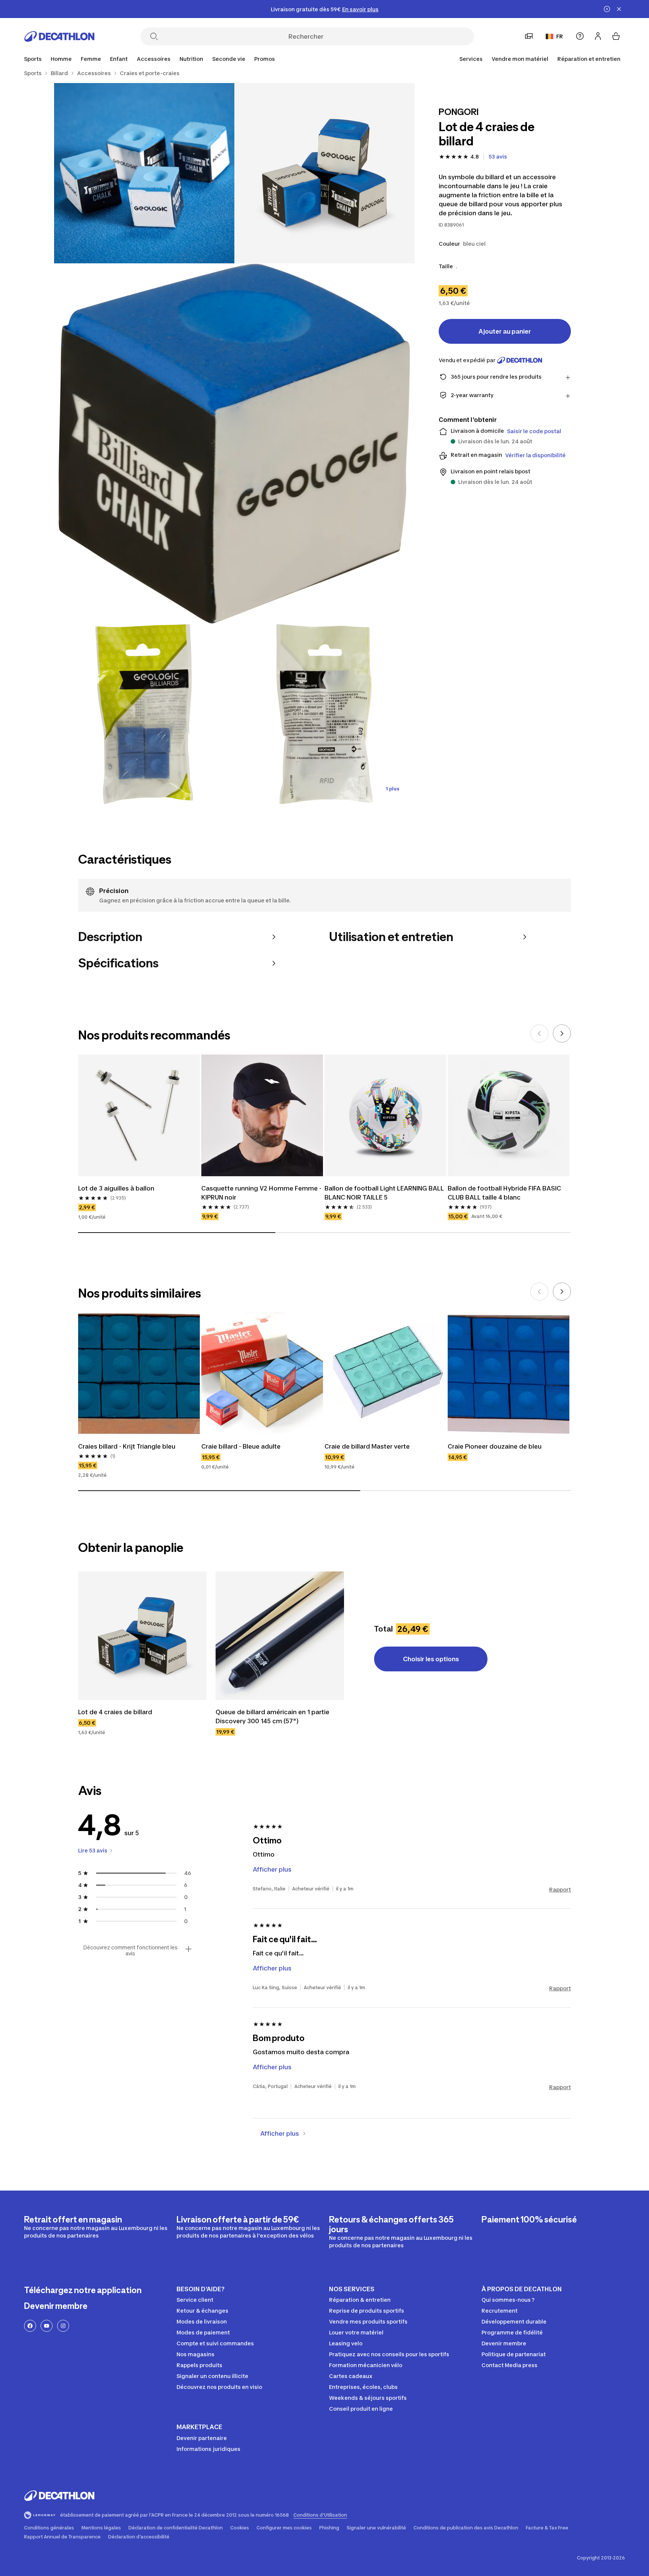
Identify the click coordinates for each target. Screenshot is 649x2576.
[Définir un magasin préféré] (529, 36)
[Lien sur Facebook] (30, 2326)
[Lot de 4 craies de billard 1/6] (324, 173)
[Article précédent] (539, 1033)
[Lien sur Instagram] (63, 2326)
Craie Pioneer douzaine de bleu (495, 1446)
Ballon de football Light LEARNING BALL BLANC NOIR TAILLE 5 (385, 1193)
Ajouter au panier (505, 331)
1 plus (392, 789)
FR (560, 36)
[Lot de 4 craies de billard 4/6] (144, 714)
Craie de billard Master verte (367, 1446)
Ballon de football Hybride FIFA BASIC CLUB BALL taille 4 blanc (505, 1193)
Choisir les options (431, 1659)
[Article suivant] (562, 1033)
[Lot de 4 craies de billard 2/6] (144, 173)
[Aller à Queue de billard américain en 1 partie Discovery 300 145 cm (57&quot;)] (280, 1636)
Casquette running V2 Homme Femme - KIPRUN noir (262, 1193)
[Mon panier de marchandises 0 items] (616, 36)
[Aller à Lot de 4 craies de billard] (142, 1636)
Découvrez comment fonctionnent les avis (130, 1951)
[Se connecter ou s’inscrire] (598, 36)
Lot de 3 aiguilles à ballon (116, 1188)
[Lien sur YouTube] (47, 2326)
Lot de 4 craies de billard (115, 1712)
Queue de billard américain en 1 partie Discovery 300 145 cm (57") (273, 1716)
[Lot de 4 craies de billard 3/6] (234, 444)
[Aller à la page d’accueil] (59, 36)
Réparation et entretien (589, 59)
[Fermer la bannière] (619, 9)
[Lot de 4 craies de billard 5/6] (324, 714)
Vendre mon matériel (520, 59)
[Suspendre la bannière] (607, 9)
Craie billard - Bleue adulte (241, 1446)
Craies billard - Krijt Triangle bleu (127, 1446)
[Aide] (580, 36)
